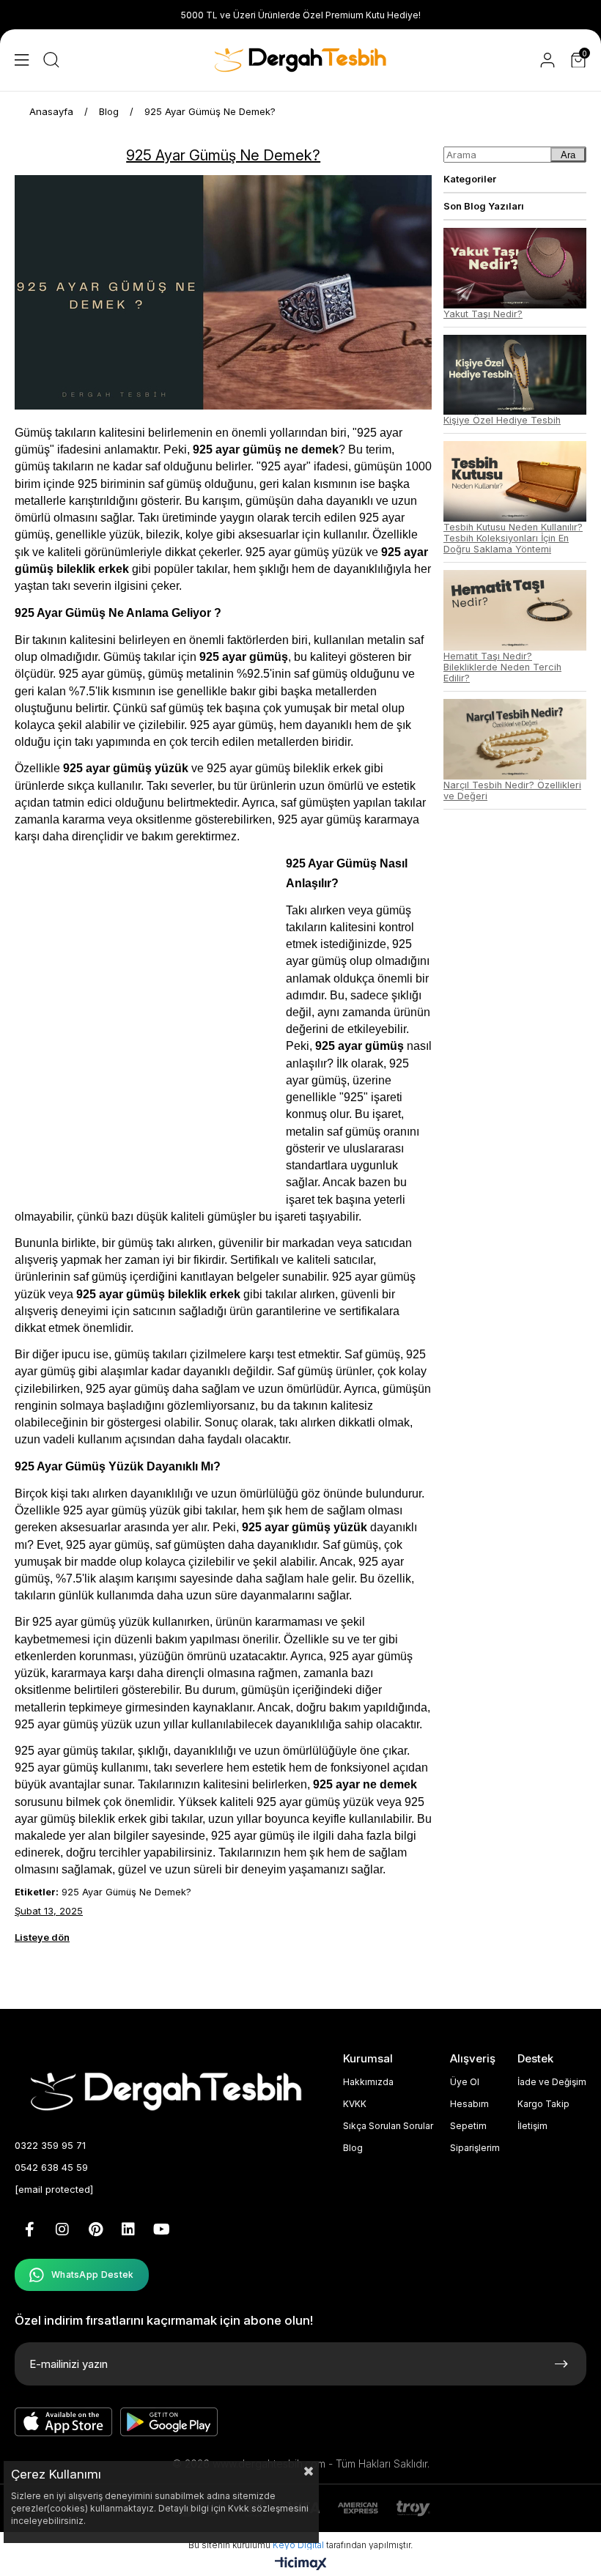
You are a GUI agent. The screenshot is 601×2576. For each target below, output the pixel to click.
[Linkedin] (128, 2229)
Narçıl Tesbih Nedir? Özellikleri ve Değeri (512, 791)
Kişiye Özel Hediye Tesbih (502, 420)
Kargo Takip (543, 2104)
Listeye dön (42, 1937)
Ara (568, 155)
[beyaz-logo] (170, 2090)
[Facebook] (29, 2229)
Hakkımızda (368, 2082)
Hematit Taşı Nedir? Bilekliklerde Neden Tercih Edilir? (502, 667)
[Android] (169, 2422)
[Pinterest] (95, 2229)
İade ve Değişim (552, 2082)
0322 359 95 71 (50, 2145)
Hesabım (469, 2104)
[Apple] (64, 2422)
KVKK (355, 2104)
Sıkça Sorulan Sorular (388, 2126)
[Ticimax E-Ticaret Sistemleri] (301, 2565)
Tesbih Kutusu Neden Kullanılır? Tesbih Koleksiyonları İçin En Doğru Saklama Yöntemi (513, 538)
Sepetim (468, 2126)
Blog (353, 2148)
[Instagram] (62, 2229)
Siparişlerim (475, 2148)
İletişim (532, 2126)
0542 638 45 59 (51, 2167)
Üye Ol (465, 2082)
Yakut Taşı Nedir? (483, 314)
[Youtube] (161, 2229)
